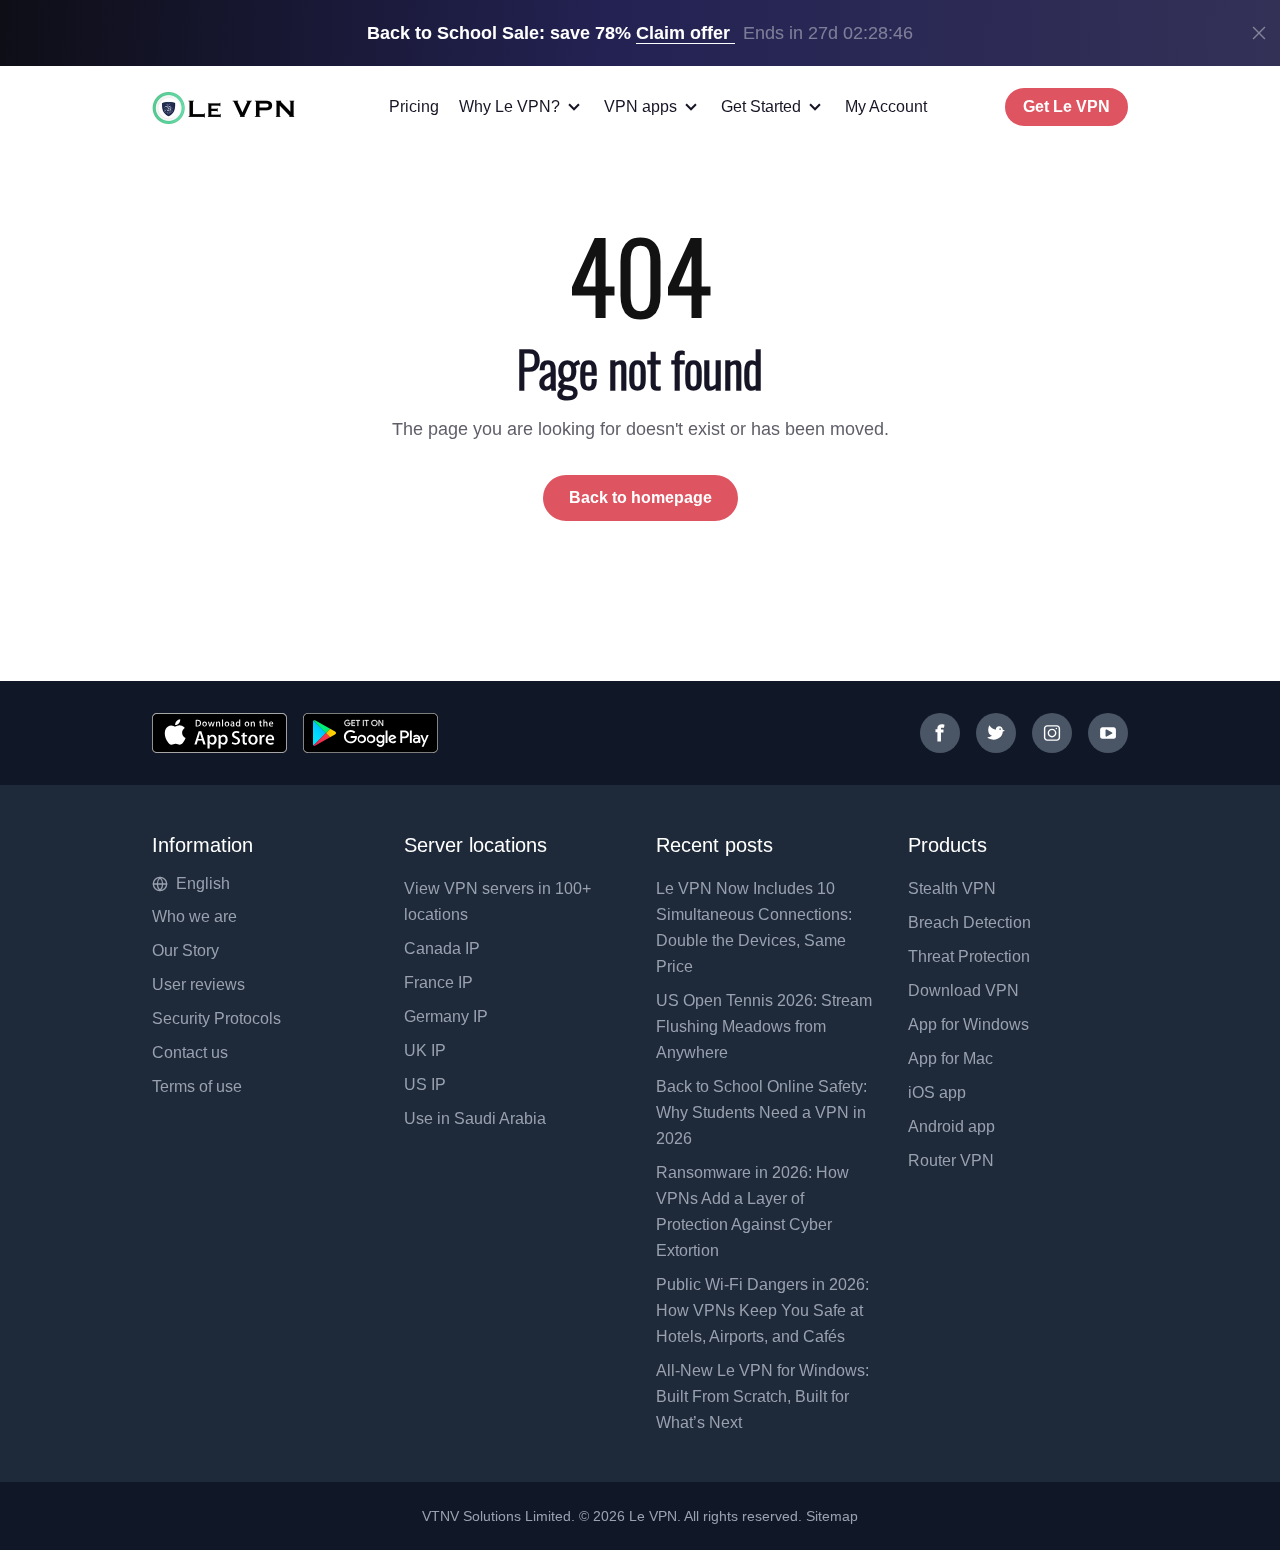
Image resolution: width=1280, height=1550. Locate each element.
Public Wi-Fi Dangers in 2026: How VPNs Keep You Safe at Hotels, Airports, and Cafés (762, 1310)
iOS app (937, 1092)
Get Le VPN (1066, 106)
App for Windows (968, 1024)
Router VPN (951, 1160)
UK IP (425, 1050)
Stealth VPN (952, 888)
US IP (425, 1084)
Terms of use (197, 1086)
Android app (951, 1126)
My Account (886, 106)
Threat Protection (969, 956)
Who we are (194, 916)
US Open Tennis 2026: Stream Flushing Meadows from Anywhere (764, 1026)
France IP (438, 982)
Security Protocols (216, 1018)
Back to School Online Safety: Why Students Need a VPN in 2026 (761, 1112)
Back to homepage (640, 497)
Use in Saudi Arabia (475, 1118)
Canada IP (442, 948)
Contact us (190, 1052)
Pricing (414, 106)
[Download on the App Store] (219, 733)
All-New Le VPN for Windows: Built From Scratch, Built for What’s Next (762, 1396)
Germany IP (446, 1016)
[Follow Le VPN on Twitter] (996, 733)
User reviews (198, 984)
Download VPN (963, 990)
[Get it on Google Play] (370, 733)
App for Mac (950, 1058)
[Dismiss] (1259, 33)
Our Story (185, 950)
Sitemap (832, 1516)
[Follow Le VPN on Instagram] (1052, 733)
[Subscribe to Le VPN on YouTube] (1108, 733)
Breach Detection (969, 922)
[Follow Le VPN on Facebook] (940, 733)
